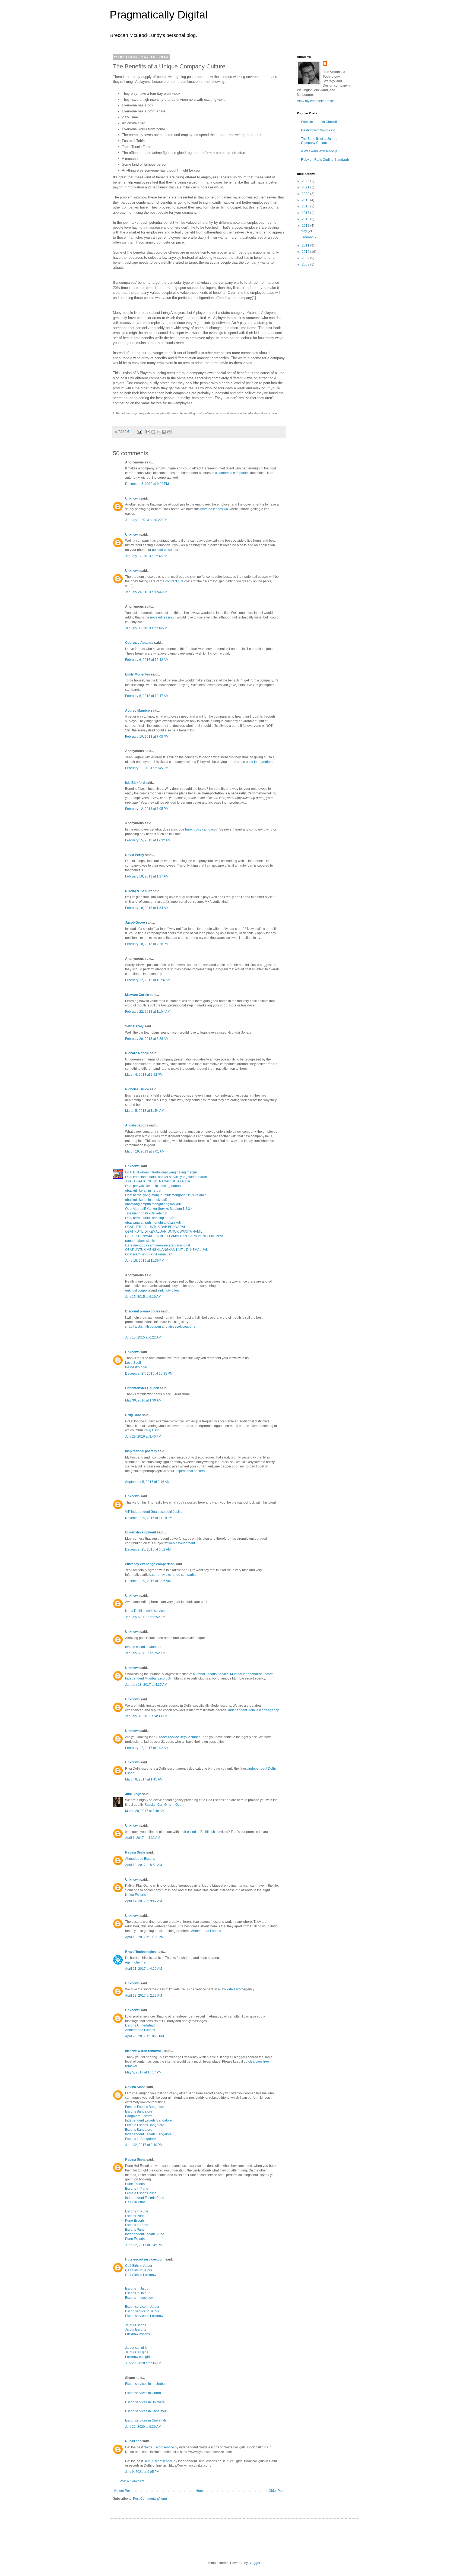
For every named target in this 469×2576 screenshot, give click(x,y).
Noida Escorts (135, 1895)
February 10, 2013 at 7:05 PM (147, 737)
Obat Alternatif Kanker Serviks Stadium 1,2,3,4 (159, 1209)
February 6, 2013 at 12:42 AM (147, 660)
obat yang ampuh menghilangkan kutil (153, 1204)
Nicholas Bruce (137, 1089)
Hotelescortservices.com (145, 2259)
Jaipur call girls (136, 2348)
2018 (306, 206)
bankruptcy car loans (200, 829)
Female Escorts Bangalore (145, 2107)
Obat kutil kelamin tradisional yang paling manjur (161, 1172)
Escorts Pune (135, 2216)
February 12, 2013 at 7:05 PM (147, 809)
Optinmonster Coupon (142, 1388)
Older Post (276, 2491)
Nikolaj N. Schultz (139, 891)
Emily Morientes (138, 674)
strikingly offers (169, 1290)
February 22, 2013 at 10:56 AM (148, 980)
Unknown (132, 498)
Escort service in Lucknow (144, 2316)
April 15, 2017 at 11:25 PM (144, 1937)
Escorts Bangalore (139, 2111)
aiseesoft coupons (182, 1327)
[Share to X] (159, 432)
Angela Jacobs (137, 1125)
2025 (306, 181)
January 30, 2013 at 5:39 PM (146, 628)
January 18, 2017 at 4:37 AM (146, 1685)
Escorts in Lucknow (139, 2298)
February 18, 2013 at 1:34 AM (147, 908)
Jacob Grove (135, 923)
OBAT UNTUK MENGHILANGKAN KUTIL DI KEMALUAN (167, 1250)
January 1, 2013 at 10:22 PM (146, 520)
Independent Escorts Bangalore (148, 2120)
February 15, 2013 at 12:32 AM (148, 840)
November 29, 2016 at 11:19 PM (149, 1518)
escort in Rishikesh (201, 1832)
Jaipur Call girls (137, 2352)
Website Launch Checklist (320, 122)
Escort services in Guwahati (145, 2420)
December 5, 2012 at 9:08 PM (147, 484)
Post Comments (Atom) (150, 2499)
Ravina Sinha (135, 1852)
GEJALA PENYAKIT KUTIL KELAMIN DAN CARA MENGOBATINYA (174, 1236)
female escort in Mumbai (143, 1647)
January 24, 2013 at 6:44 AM (146, 592)
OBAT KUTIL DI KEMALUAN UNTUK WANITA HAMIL (164, 1232)
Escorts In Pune (137, 2189)
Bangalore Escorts (139, 2116)
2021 (306, 187)
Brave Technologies (140, 1952)
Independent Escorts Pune (145, 2198)
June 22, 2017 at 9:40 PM (144, 2145)
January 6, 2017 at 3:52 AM (145, 1617)
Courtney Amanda (139, 643)
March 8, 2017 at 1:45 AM (144, 1779)
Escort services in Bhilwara (145, 2402)
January (307, 237)
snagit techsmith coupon (143, 1327)
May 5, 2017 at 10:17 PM (143, 2072)
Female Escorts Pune (141, 2193)
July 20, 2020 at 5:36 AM (143, 2363)
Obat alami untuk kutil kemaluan (149, 1254)
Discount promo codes (143, 1311)
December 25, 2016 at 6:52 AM (148, 1549)
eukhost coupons (138, 1290)
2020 (306, 194)
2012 (306, 226)
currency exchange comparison (150, 1564)
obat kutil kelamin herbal (143, 1191)
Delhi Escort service (158, 2461)
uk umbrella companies (232, 473)
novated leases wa (214, 509)
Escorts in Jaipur (137, 2288)
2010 (306, 252)
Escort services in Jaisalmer (146, 2411)
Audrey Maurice (137, 711)
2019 (306, 200)
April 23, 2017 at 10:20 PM (145, 2036)
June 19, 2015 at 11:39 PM (145, 1261)
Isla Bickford (135, 783)
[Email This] (148, 432)
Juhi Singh (133, 1794)
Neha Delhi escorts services (146, 1611)
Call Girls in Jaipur (139, 2266)
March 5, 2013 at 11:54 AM (145, 1111)
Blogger (254, 2563)
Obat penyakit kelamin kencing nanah (153, 1186)
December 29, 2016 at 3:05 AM (148, 1581)
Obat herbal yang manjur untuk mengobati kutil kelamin (166, 1195)
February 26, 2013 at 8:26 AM (147, 1039)
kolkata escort (232, 1989)
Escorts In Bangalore (140, 2139)
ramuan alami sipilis (140, 1241)
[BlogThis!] (153, 432)
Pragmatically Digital (159, 15)
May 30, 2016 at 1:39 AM (143, 1400)
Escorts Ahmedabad (140, 2025)
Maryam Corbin (137, 995)
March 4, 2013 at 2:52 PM (144, 1075)
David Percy (135, 855)
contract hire (174, 581)
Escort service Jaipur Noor (177, 1737)
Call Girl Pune (135, 2202)
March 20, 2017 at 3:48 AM (145, 1811)
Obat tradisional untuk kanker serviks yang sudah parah (166, 1177)
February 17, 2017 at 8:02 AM (147, 1748)
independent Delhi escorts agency (253, 1710)
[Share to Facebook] (164, 432)
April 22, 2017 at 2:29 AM (144, 1996)
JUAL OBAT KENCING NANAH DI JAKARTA (158, 1181)
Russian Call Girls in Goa (163, 1805)
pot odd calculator (165, 550)
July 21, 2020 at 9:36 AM (143, 2427)
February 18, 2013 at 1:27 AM (147, 876)
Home (200, 2491)
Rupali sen (133, 2441)
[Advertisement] (324, 302)
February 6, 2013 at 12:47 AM (147, 696)
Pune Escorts (135, 2184)
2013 (306, 219)
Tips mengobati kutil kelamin (146, 1213)
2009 (306, 258)
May (304, 231)
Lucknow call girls (138, 2357)
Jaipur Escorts (136, 2325)
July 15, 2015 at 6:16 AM (143, 1297)
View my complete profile (315, 101)
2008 (306, 264)
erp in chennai (136, 1962)
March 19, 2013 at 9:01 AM (145, 1151)
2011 (306, 245)
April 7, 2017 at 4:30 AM (143, 1838)
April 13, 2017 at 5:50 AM (144, 1865)
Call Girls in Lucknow (141, 2275)
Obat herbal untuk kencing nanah (150, 1218)
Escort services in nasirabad (146, 2384)
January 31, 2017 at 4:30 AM (146, 1716)
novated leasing (162, 617)
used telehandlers (259, 762)
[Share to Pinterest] (169, 432)
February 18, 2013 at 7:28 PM (147, 944)
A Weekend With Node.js (319, 151)
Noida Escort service (159, 2447)
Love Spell (133, 1363)
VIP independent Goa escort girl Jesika (154, 1512)
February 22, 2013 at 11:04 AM (148, 1012)
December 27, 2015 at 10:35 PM (149, 1374)
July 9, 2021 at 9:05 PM (142, 2472)
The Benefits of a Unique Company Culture (319, 141)
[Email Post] (139, 431)
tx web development (141, 1532)
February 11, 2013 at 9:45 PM (147, 768)
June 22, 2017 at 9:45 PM (144, 2245)
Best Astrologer (136, 1367)
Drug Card (133, 1415)
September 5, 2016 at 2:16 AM (147, 1482)
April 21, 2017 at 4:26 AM (144, 1969)
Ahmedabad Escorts (140, 1859)
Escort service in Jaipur (142, 2307)
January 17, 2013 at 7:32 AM (146, 556)
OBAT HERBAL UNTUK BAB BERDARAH (156, 1227)
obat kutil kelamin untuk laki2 (146, 1200)
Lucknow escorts (137, 2334)
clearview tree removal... (144, 2051)
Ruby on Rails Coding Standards (325, 160)
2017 (306, 213)
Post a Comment (132, 2481)
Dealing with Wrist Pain (318, 130)
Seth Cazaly (134, 1026)
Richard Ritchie (137, 1053)
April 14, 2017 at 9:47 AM (144, 1901)
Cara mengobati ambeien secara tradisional (158, 1245)
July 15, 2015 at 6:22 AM (143, 1337)
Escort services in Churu (143, 2393)
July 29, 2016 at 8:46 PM (143, 1437)
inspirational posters (141, 1451)
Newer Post (123, 2491)
